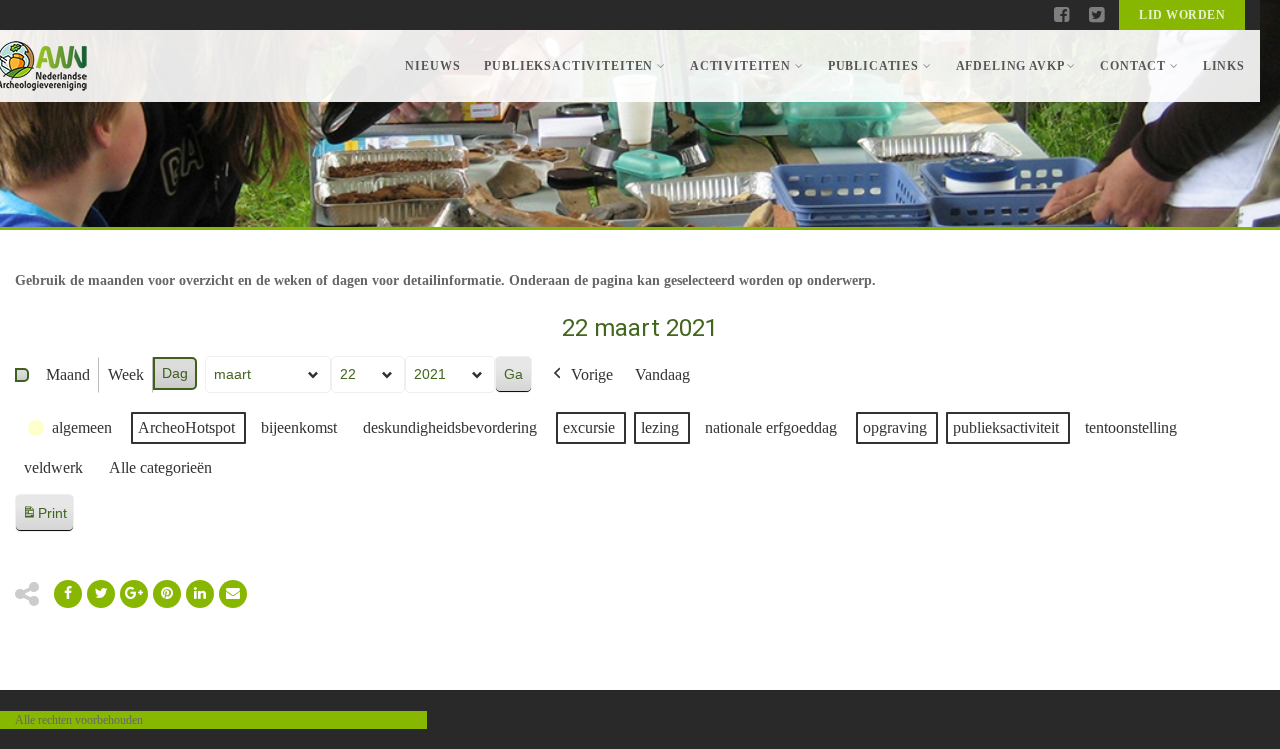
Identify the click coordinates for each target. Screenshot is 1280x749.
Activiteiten (740, 66)
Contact (1133, 66)
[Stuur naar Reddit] (167, 594)
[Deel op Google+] (134, 594)
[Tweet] (101, 594)
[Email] (200, 594)
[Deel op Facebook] (68, 594)
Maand (68, 374)
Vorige (592, 374)
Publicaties (873, 66)
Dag (175, 373)
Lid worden (1182, 15)
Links (1224, 66)
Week (126, 374)
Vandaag (662, 374)
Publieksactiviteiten (568, 66)
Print (44, 518)
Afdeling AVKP (1010, 66)
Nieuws (432, 66)
